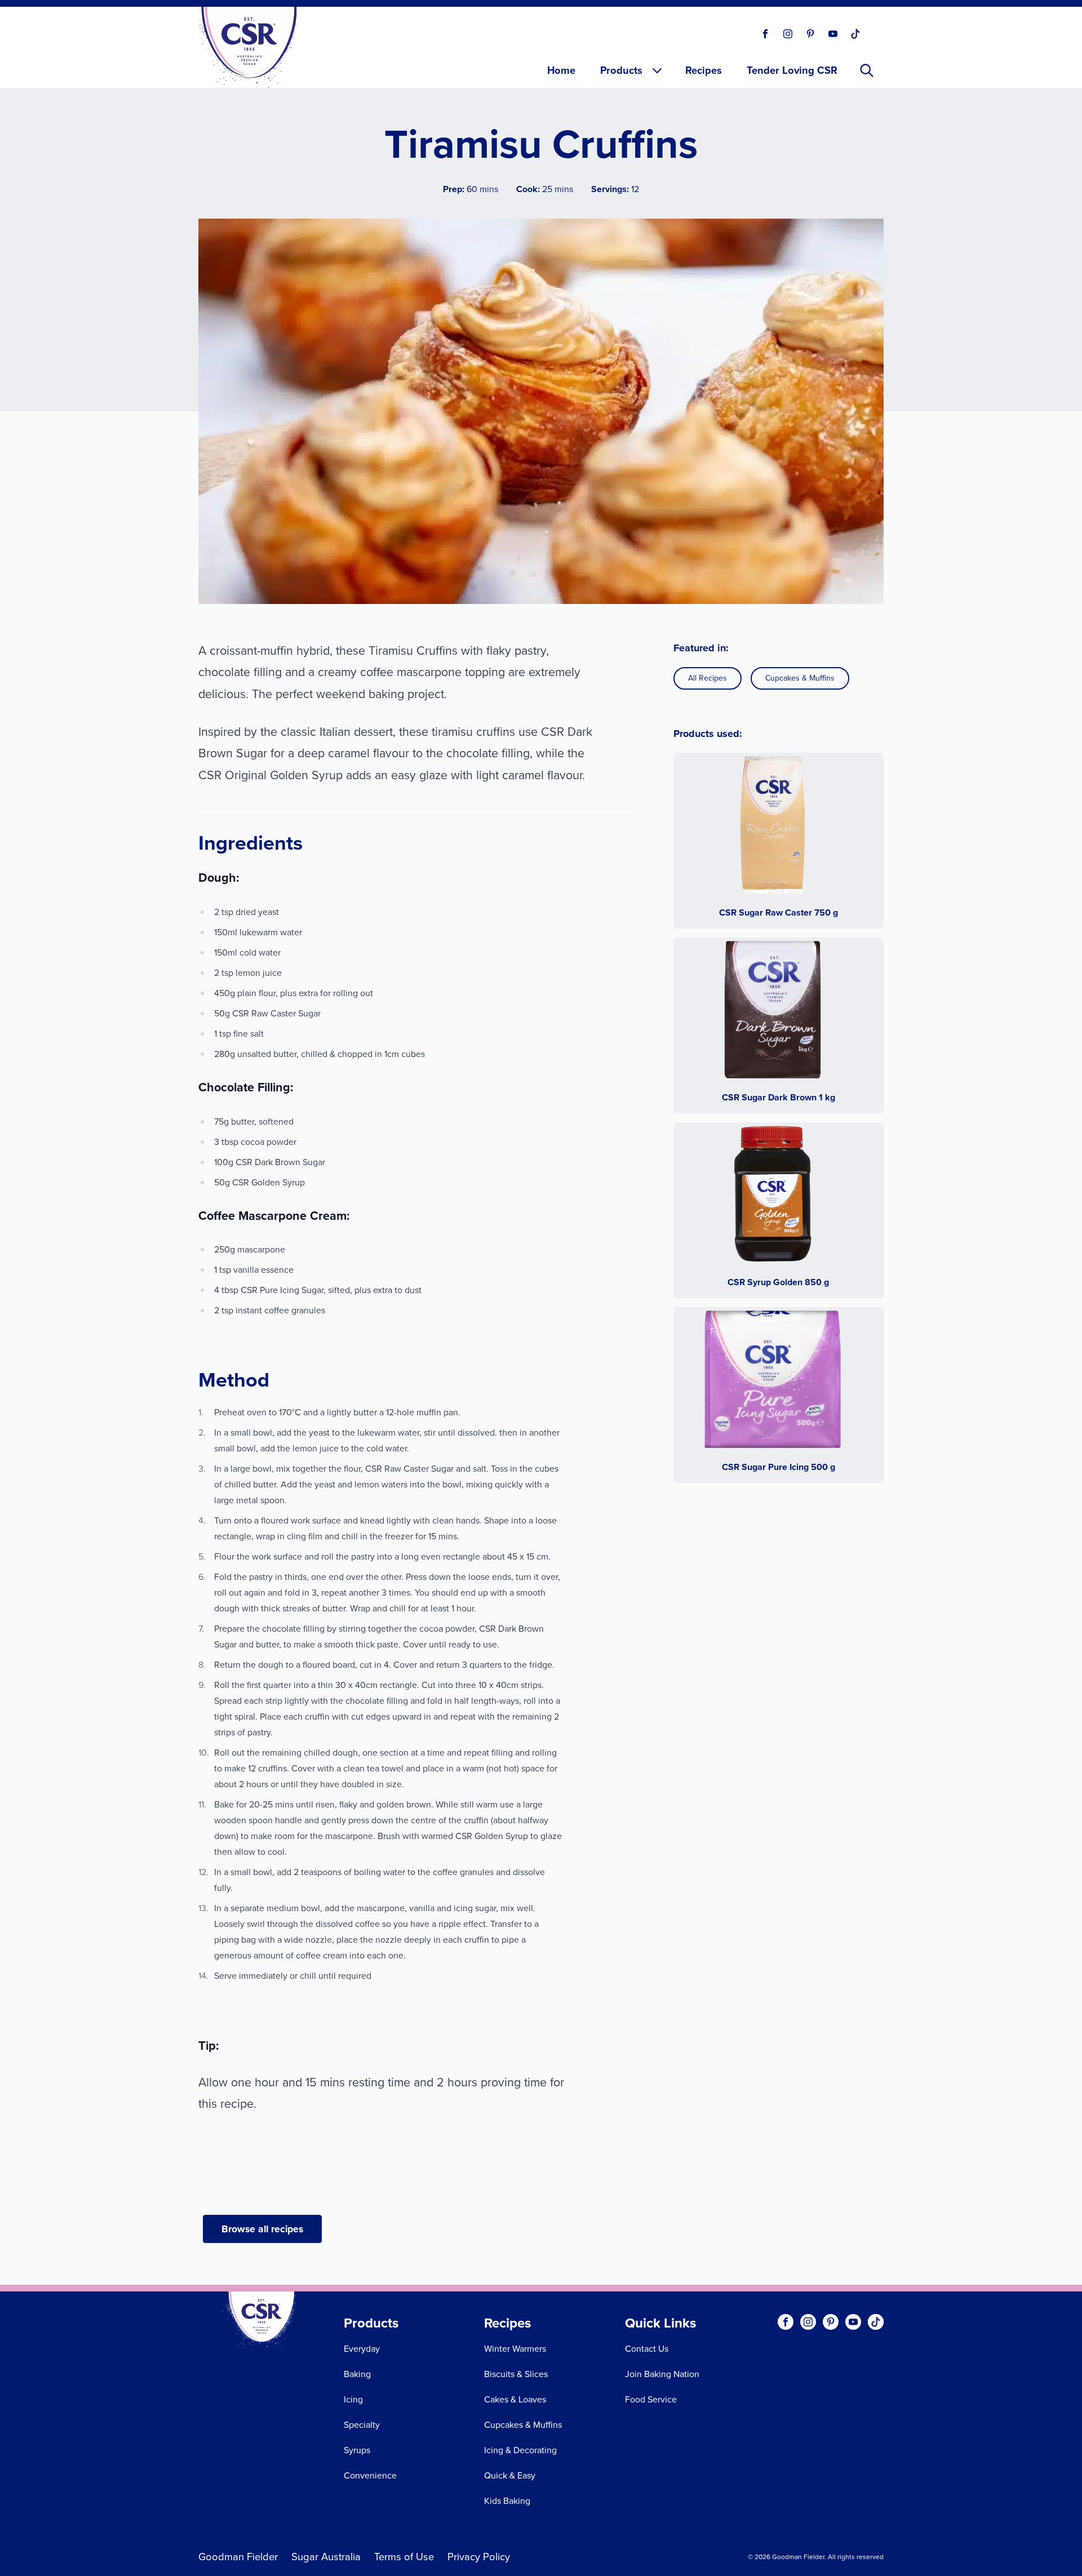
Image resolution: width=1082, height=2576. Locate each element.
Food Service (651, 2399)
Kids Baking (507, 2501)
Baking (357, 2374)
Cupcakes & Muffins (800, 678)
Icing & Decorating (520, 2450)
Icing (353, 2399)
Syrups (357, 2450)
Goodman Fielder (238, 2557)
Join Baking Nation (662, 2374)
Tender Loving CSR (792, 70)
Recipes (704, 70)
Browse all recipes (262, 2229)
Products (621, 70)
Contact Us (647, 2349)
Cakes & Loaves (515, 2399)
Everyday (362, 2349)
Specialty (362, 2425)
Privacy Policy (479, 2557)
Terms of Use (404, 2557)
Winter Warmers (515, 2349)
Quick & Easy (510, 2475)
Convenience (370, 2475)
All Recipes (708, 678)
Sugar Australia (326, 2557)
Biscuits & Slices (516, 2374)
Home (561, 70)
